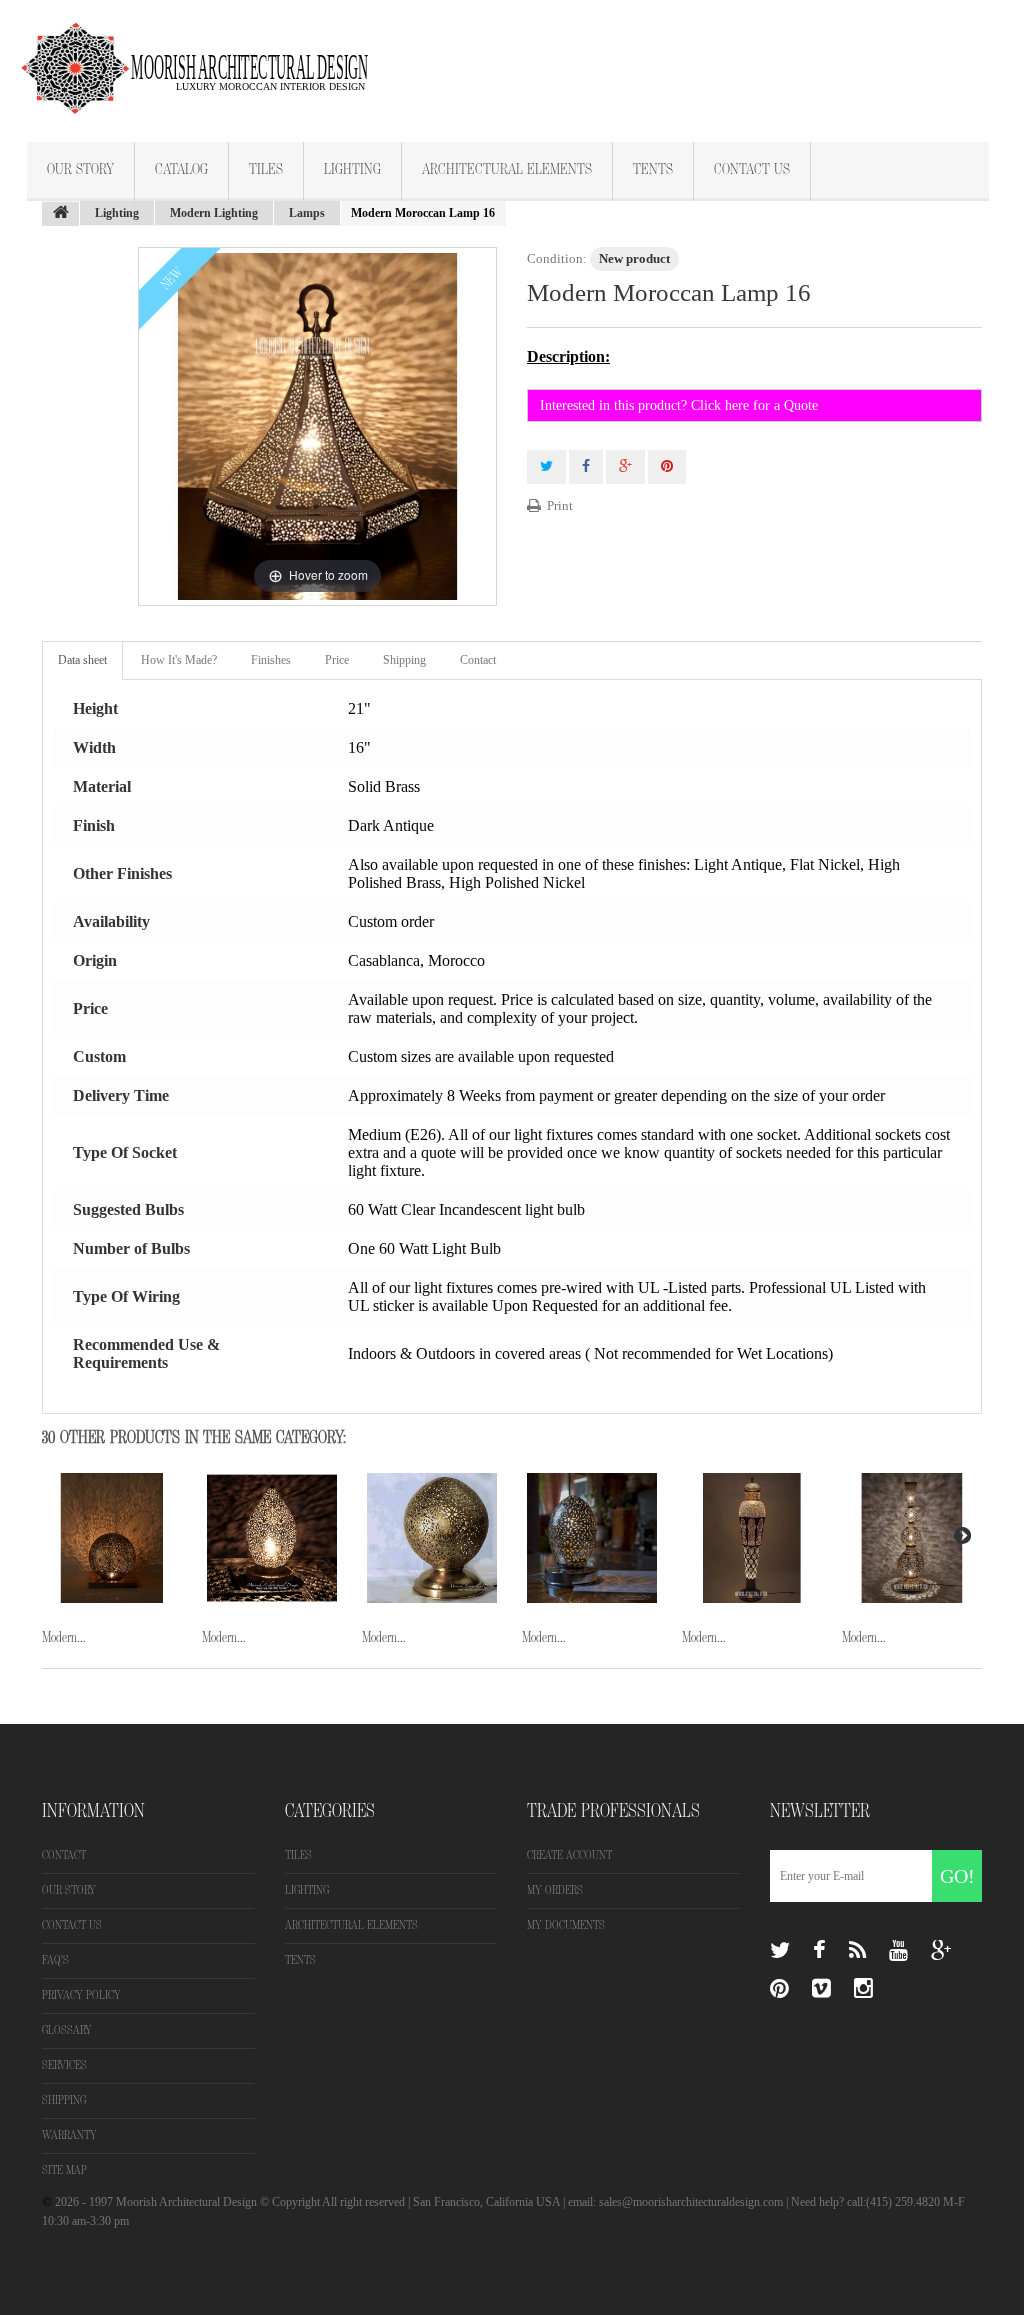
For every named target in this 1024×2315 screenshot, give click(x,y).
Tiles (266, 170)
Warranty (69, 2135)
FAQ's (55, 1960)
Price (337, 660)
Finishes (271, 660)
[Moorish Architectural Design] (205, 56)
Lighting (352, 170)
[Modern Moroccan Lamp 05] (432, 1538)
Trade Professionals (613, 1811)
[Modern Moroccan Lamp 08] (912, 1538)
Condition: (557, 258)
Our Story (80, 170)
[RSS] (857, 1951)
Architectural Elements (507, 170)
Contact (478, 660)
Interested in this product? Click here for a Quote (679, 405)
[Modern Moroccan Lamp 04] (272, 1538)
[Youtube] (898, 1951)
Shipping (404, 660)
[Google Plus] (941, 1951)
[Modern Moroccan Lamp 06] (592, 1538)
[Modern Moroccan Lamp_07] (752, 1538)
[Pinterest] (779, 1989)
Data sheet (82, 660)
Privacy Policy (81, 1995)
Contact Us (752, 170)
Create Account (569, 1855)
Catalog (181, 170)
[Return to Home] (61, 214)
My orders (555, 1890)
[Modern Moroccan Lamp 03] (112, 1538)
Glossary (67, 2030)
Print (560, 505)
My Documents (566, 1925)
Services (64, 2065)
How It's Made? (179, 660)
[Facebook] (819, 1951)
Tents (653, 170)
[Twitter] (780, 1951)
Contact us (72, 1925)
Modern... (64, 1637)
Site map (64, 2170)
